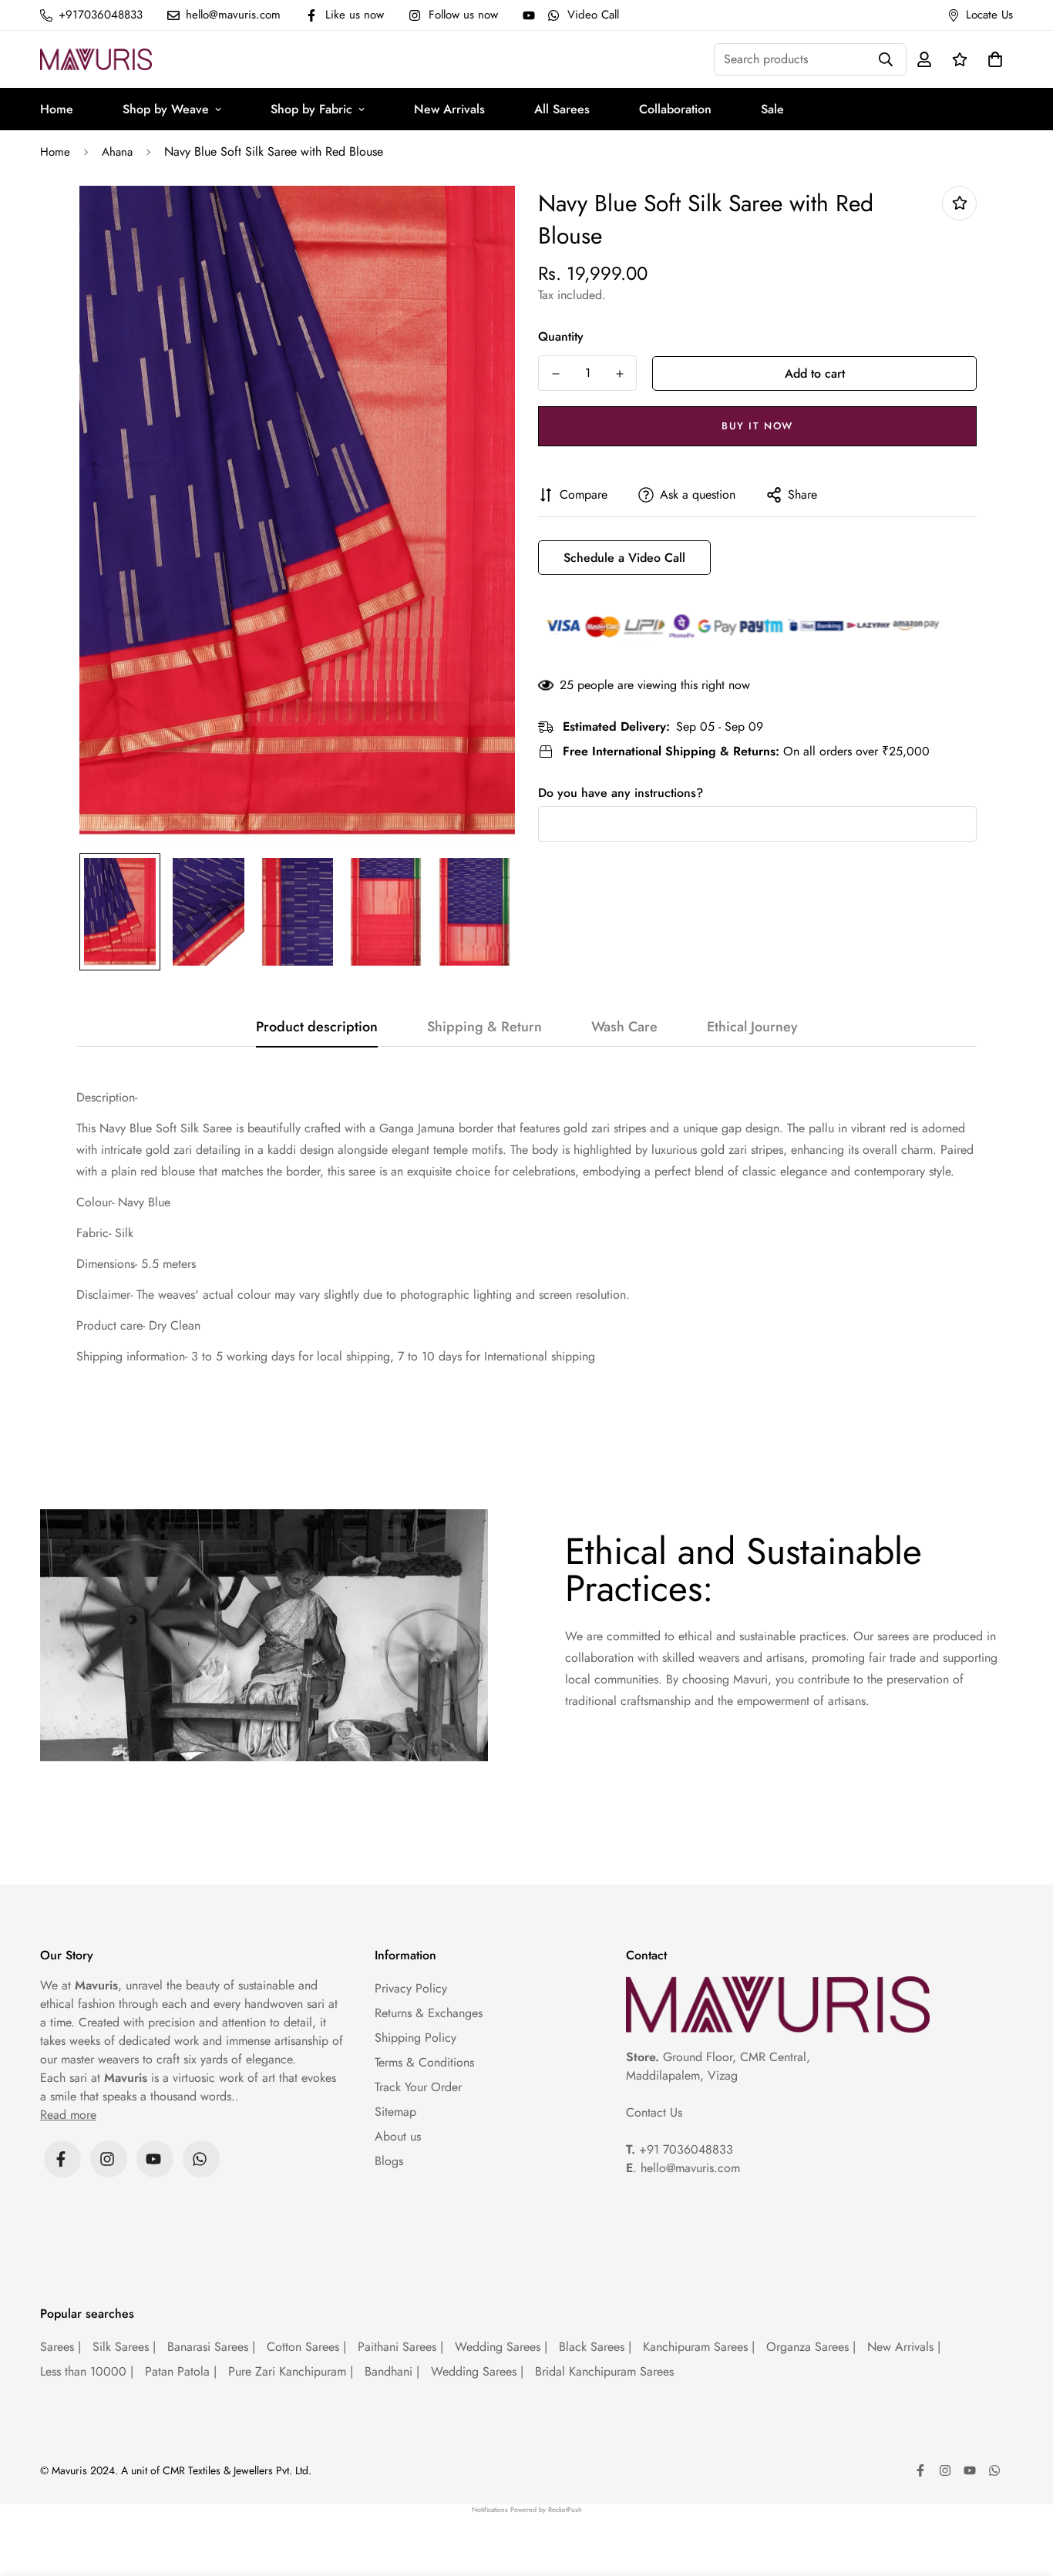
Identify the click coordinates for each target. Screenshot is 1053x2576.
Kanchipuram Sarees (699, 2347)
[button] (992, 59)
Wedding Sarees (501, 2347)
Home (57, 109)
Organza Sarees (811, 2347)
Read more (68, 2115)
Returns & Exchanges (429, 2013)
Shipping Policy (415, 2038)
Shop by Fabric (311, 109)
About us (398, 2136)
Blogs (389, 2161)
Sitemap (395, 2112)
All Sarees (562, 109)
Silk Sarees (124, 2347)
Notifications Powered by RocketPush (527, 2509)
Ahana (117, 152)
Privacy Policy (411, 1988)
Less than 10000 (87, 2371)
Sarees (61, 2347)
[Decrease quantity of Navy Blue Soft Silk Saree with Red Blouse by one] (555, 374)
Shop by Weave (166, 109)
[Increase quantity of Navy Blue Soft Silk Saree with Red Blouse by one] (619, 374)
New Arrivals (449, 109)
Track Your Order (418, 2087)
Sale (772, 109)
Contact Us (654, 2112)
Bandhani (392, 2371)
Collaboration (675, 109)
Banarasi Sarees (211, 2347)
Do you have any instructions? (621, 793)
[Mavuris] (96, 59)
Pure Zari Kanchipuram (291, 2371)
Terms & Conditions (424, 2062)
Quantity (561, 336)
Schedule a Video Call (624, 558)
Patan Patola (181, 2371)
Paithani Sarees (400, 2347)
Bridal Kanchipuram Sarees (604, 2371)
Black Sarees (595, 2347)
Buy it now (757, 426)
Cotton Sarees (306, 2347)
